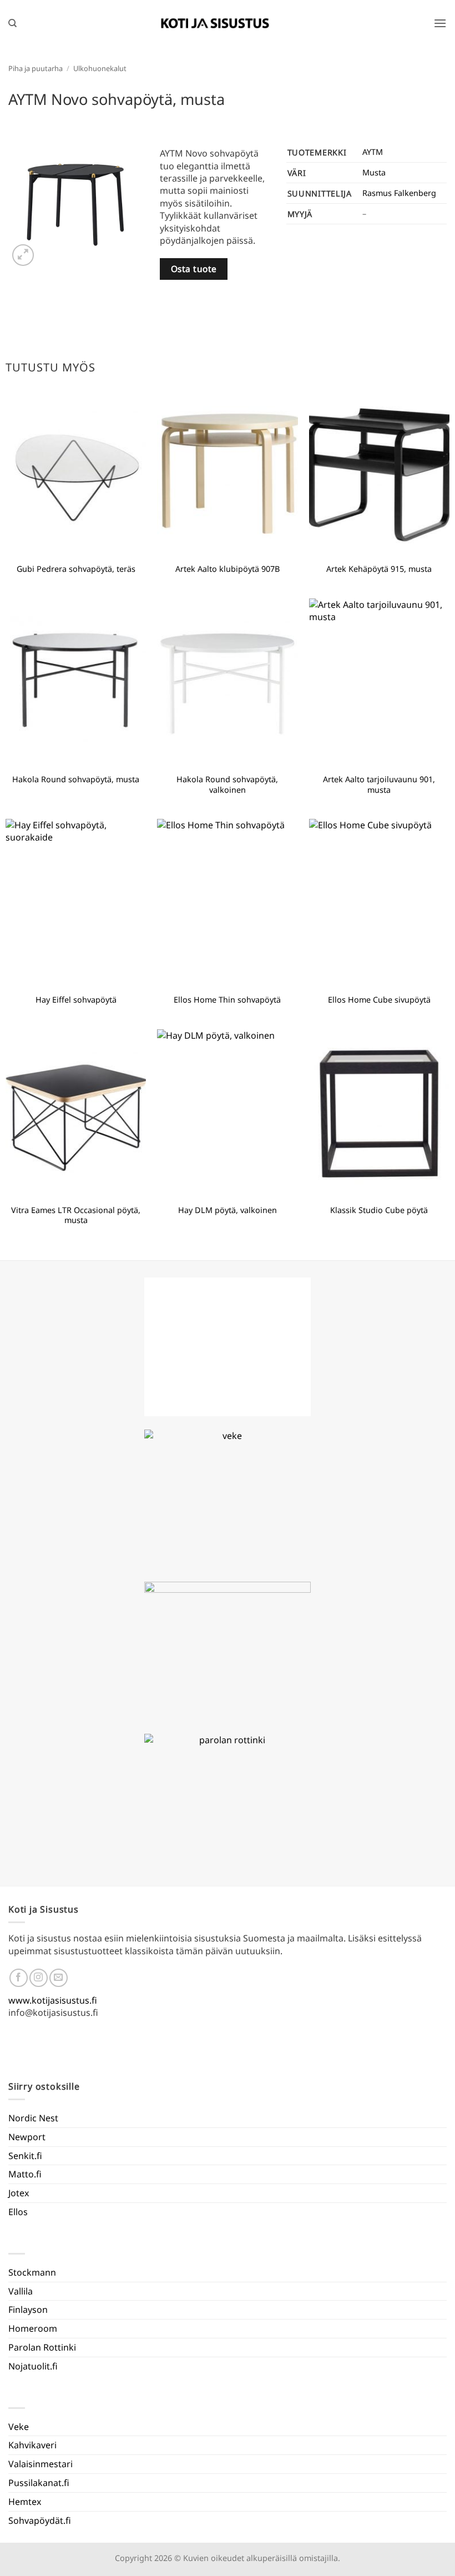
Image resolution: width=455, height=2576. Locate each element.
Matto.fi (25, 2174)
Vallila (21, 2291)
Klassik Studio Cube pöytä (379, 1210)
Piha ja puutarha (36, 68)
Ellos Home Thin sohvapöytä (227, 1000)
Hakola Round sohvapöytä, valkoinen (227, 785)
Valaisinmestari (41, 2464)
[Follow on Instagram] (39, 1978)
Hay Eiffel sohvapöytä (76, 1000)
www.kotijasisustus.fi (53, 2000)
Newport (27, 2137)
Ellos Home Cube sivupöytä (379, 1000)
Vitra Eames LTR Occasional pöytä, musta (76, 1216)
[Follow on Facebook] (19, 1978)
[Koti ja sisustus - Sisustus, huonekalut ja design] (215, 23)
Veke (19, 2427)
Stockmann (32, 2272)
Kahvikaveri (32, 2445)
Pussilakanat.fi (39, 2483)
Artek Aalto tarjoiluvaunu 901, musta (379, 785)
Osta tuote (194, 269)
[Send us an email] (59, 1978)
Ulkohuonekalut (100, 68)
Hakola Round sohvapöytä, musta (76, 779)
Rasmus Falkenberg (399, 193)
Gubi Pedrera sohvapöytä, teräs (76, 569)
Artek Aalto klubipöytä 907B (228, 569)
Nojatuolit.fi (33, 2366)
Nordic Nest (33, 2118)
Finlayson (28, 2310)
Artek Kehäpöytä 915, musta (379, 569)
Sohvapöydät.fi (40, 2520)
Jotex (19, 2193)
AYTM (373, 152)
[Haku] (12, 23)
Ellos (18, 2212)
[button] (440, 23)
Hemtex (25, 2502)
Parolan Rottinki (42, 2347)
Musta (374, 172)
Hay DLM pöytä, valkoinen (228, 1210)
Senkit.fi (25, 2156)
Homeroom (33, 2328)
